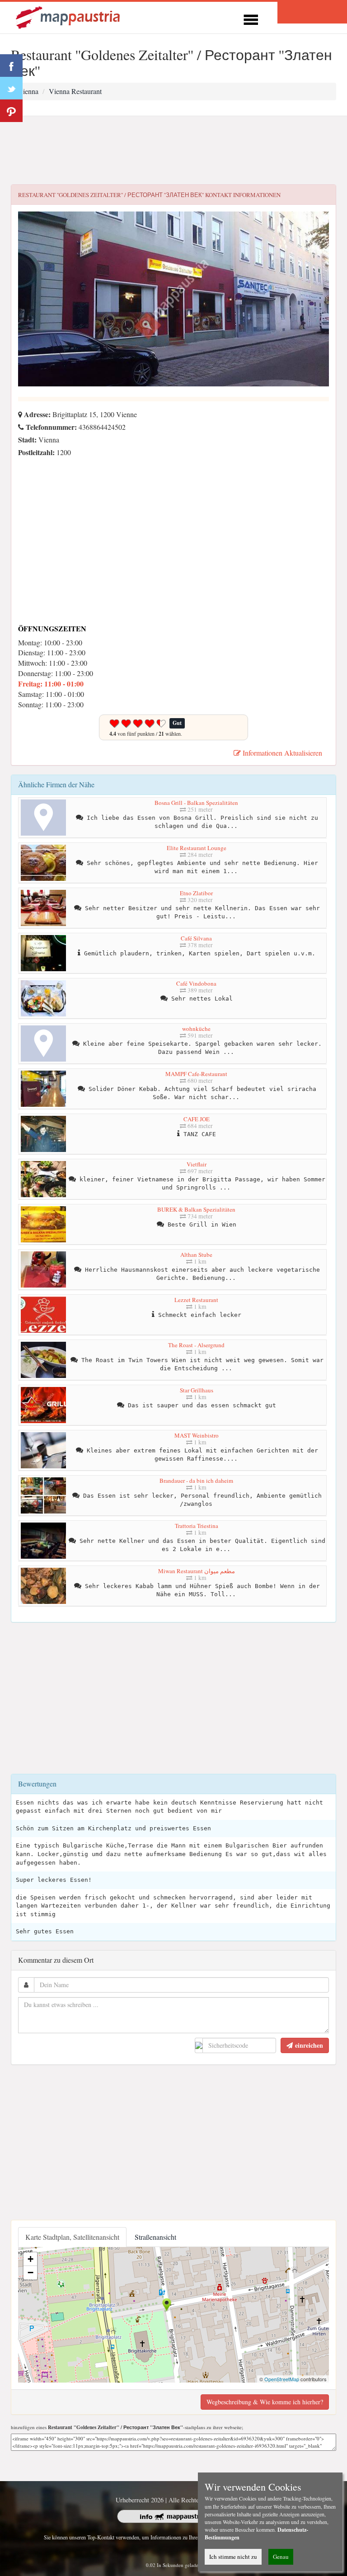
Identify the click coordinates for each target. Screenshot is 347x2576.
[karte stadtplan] (69, 16)
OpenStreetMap (282, 2379)
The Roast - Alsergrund (196, 1345)
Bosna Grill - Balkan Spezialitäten (196, 803)
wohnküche (196, 1029)
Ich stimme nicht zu (233, 2557)
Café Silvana (196, 938)
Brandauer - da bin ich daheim (196, 1481)
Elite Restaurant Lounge (197, 848)
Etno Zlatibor (196, 893)
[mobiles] (251, 18)
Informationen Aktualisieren (281, 753)
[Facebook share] (11, 66)
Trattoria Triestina (197, 1526)
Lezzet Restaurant (196, 1300)
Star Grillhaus (197, 1390)
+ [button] (30, 2259)
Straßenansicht (155, 2237)
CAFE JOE (197, 1119)
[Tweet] (11, 88)
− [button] (30, 2273)
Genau (281, 2557)
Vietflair (197, 1164)
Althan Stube (196, 1255)
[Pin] (11, 111)
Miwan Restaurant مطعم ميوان (197, 1571)
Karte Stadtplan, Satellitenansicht (72, 2237)
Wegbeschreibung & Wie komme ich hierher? (265, 2402)
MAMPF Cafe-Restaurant (196, 1074)
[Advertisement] (173, 150)
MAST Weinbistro (197, 1435)
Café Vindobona (196, 983)
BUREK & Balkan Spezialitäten (196, 1209)
